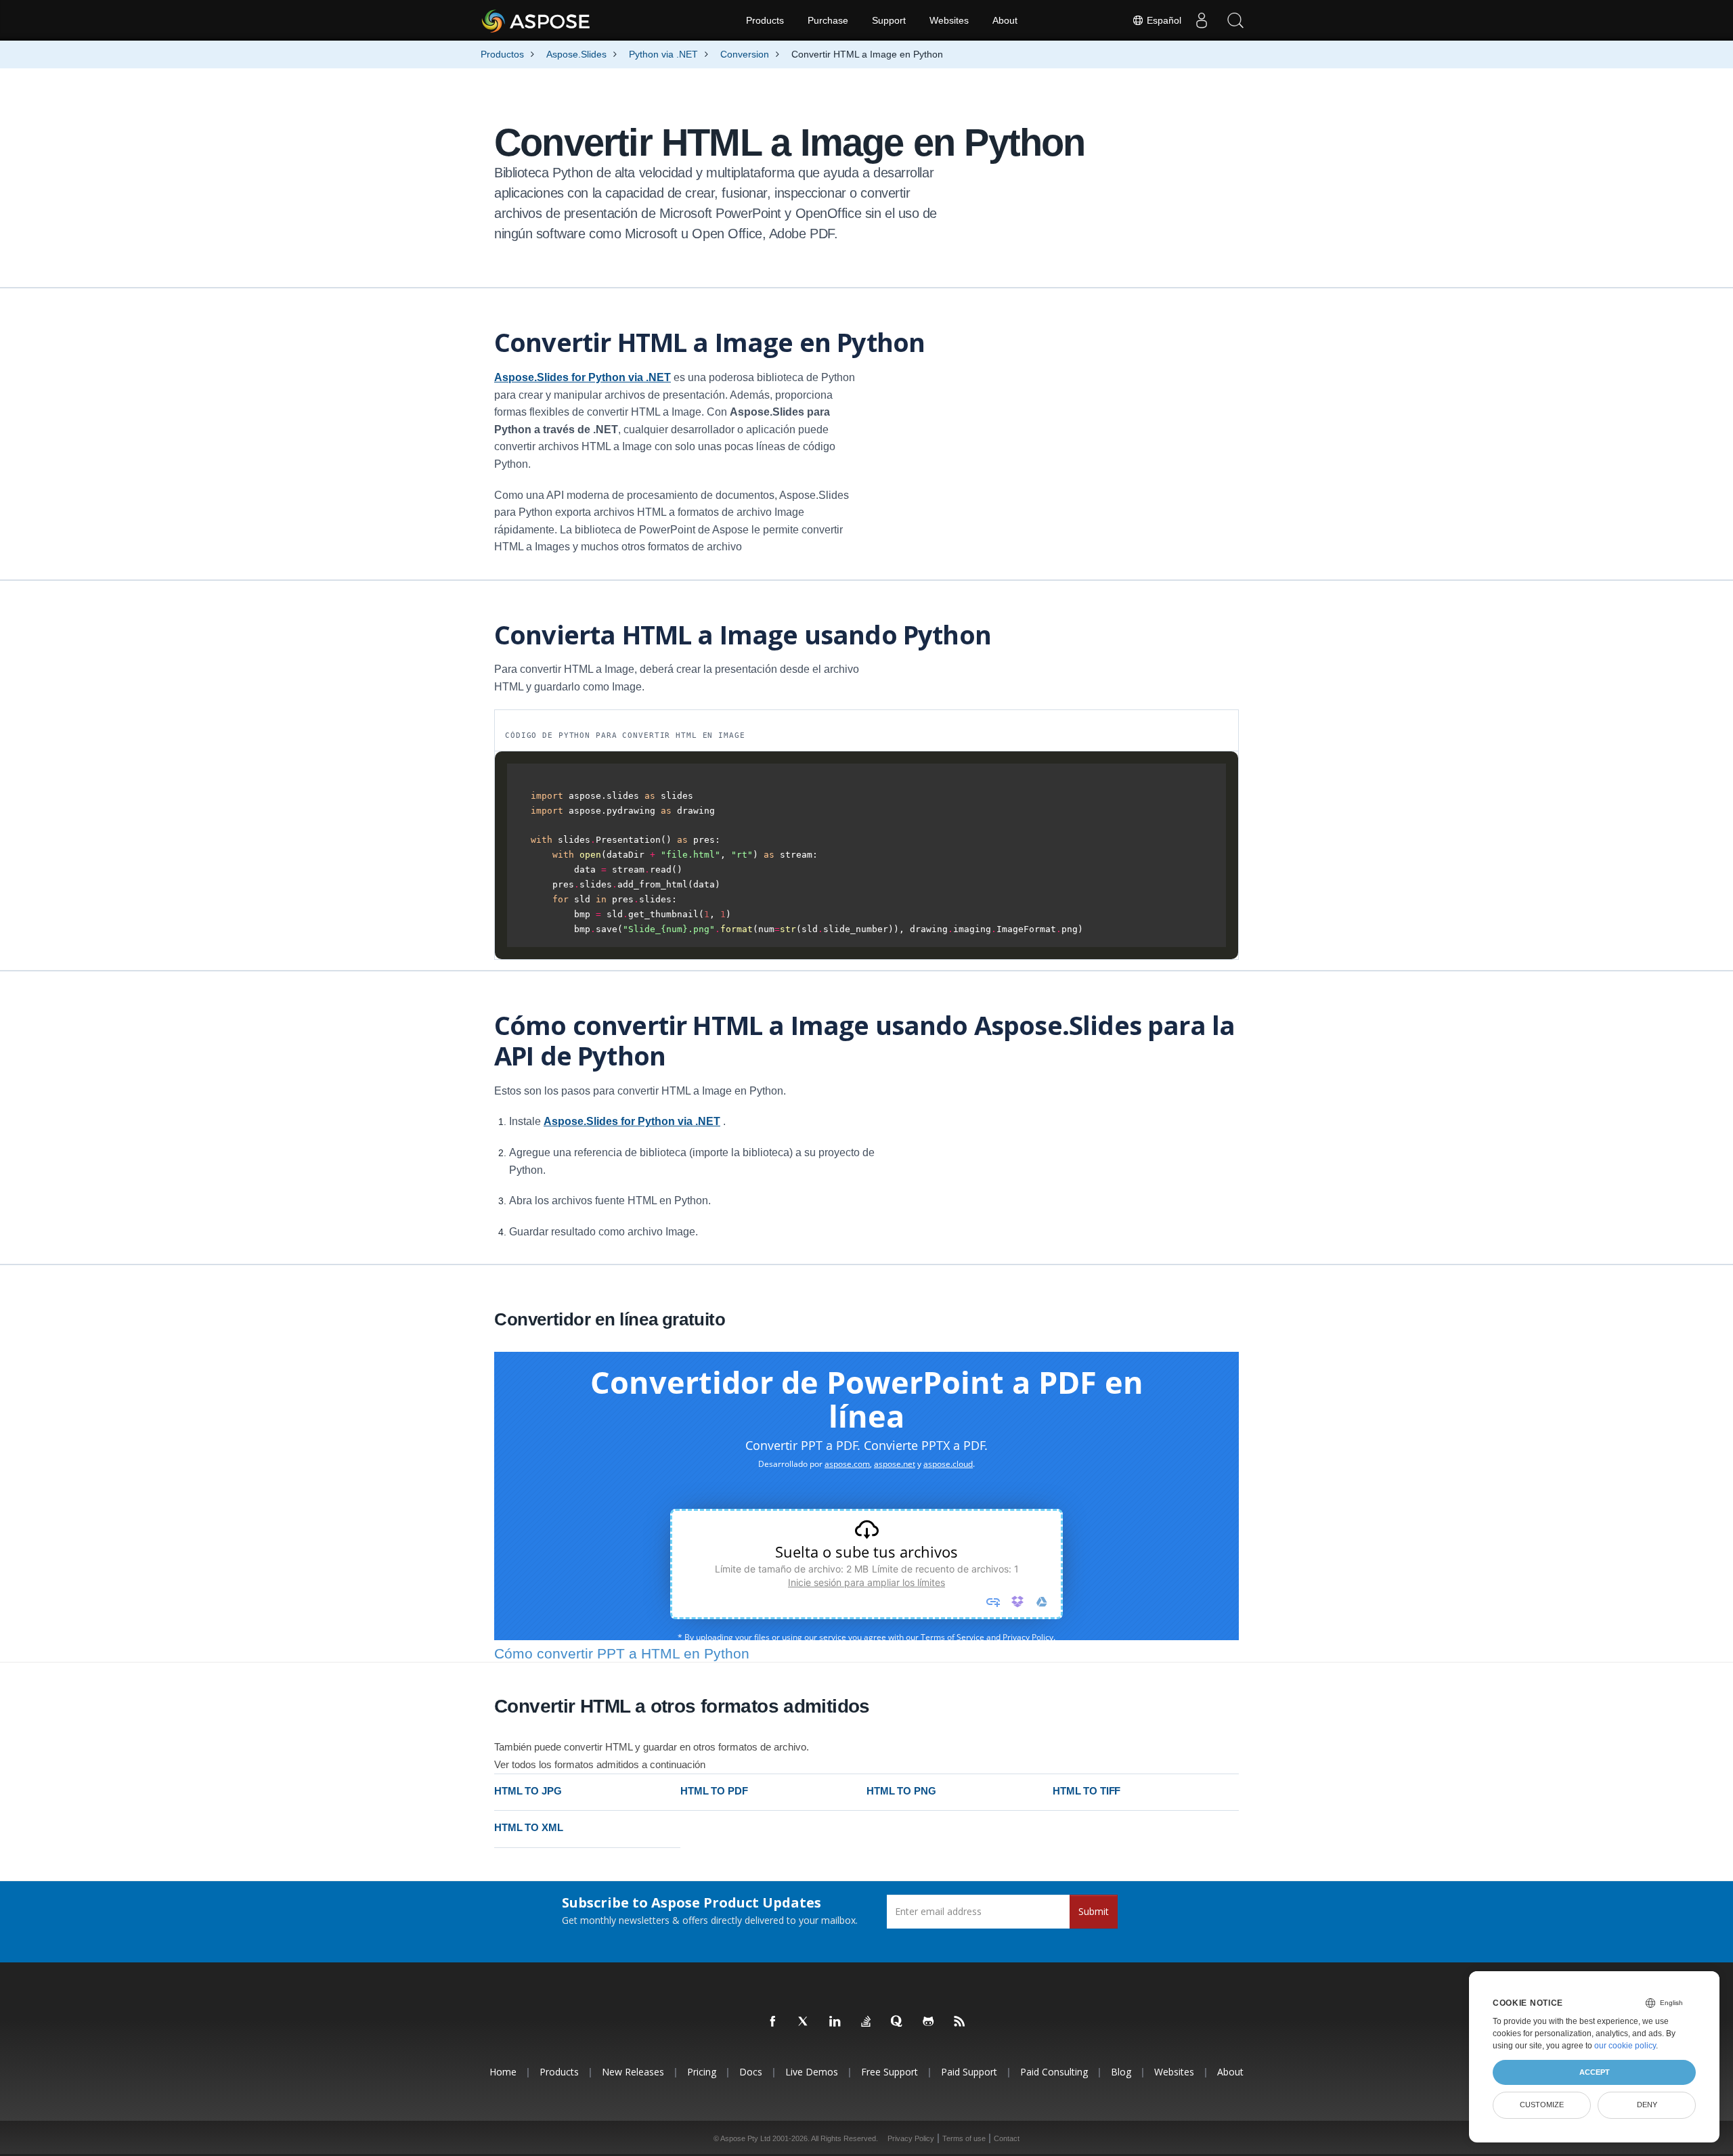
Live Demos (812, 2072)
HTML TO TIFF (1087, 1791)
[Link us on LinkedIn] (835, 2022)
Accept (1595, 2072)
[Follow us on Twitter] (804, 2022)
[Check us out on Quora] (898, 2022)
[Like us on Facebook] (773, 2022)
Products (765, 20)
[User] (1202, 20)
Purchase (828, 20)
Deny (1647, 2105)
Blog (1121, 2072)
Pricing (702, 2072)
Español (1163, 20)
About (1005, 20)
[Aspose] (536, 20)
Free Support (890, 2072)
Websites (949, 20)
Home (503, 2072)
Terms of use (964, 2138)
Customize (1542, 2105)
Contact (1007, 2138)
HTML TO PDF (714, 1791)
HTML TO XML (528, 1827)
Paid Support (969, 2072)
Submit (1094, 1911)
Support (889, 20)
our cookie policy (1625, 2046)
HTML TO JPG (528, 1791)
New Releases (633, 2072)
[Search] (1235, 20)
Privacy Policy (911, 2138)
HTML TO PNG (901, 1791)
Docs (751, 2072)
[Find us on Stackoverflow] (866, 2022)
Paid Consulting (1054, 2072)
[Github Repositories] (929, 2022)
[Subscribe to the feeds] (960, 2022)
